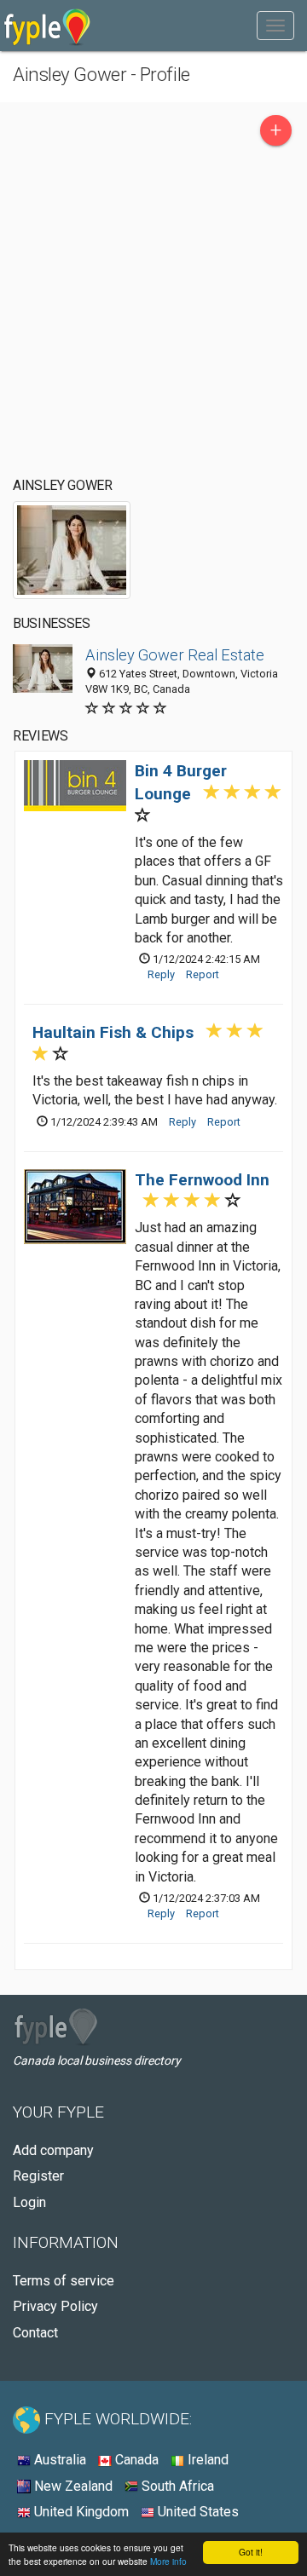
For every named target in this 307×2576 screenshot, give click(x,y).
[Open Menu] (275, 26)
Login (29, 2202)
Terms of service (64, 2281)
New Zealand (72, 2486)
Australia (58, 2460)
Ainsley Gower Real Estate (175, 655)
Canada (135, 2460)
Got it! (251, 2552)
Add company (53, 2150)
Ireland (206, 2460)
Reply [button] (161, 974)
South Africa (176, 2486)
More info (168, 2561)
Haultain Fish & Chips (113, 1032)
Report (203, 974)
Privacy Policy (55, 2306)
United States (197, 2512)
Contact (35, 2333)
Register (38, 2176)
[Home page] (47, 26)
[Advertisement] (153, 316)
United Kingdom (80, 2512)
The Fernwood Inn (202, 1180)
